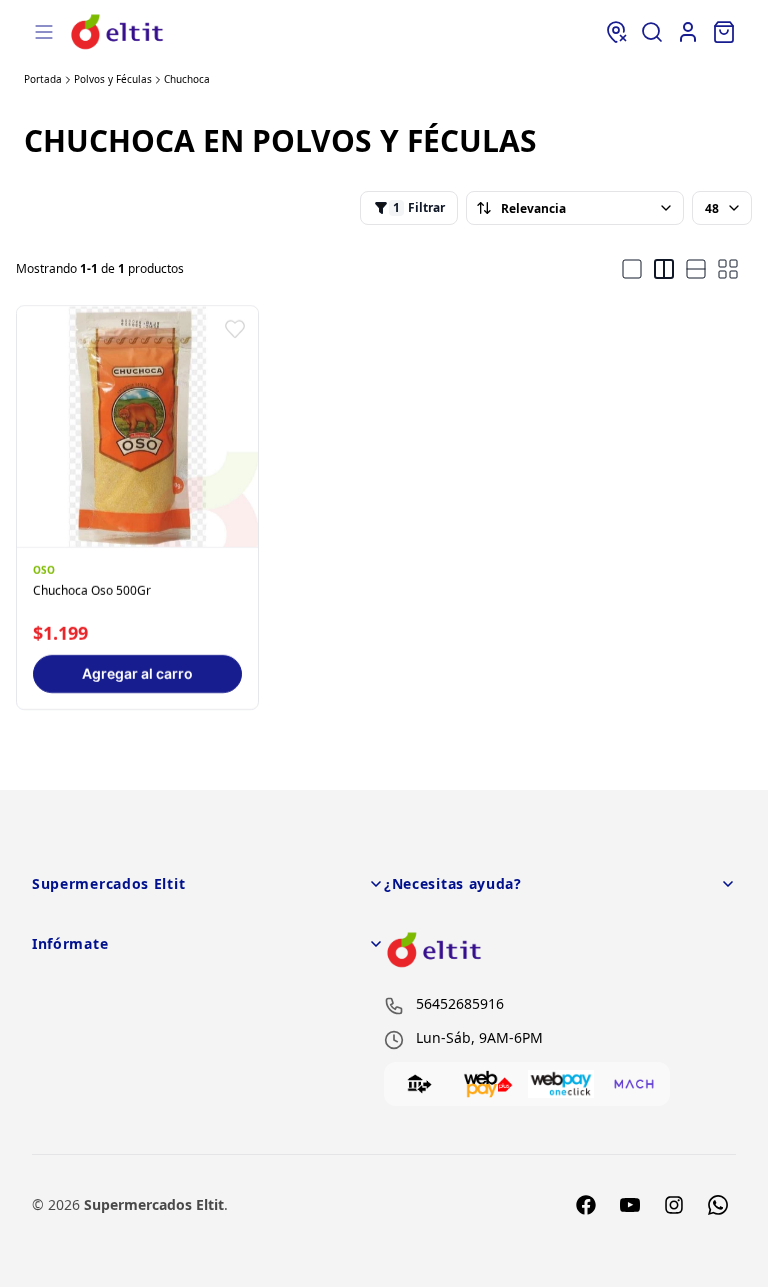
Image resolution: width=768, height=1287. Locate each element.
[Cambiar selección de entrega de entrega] (616, 32)
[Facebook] (586, 1205)
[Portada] (118, 31)
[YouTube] (630, 1205)
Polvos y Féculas (113, 79)
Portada (43, 79)
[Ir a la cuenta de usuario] (688, 32)
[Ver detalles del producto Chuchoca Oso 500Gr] (137, 426)
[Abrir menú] (44, 32)
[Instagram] (674, 1205)
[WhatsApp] (718, 1205)
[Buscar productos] (652, 32)
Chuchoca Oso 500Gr (92, 591)
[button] (235, 329)
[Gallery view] (728, 269)
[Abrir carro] (724, 32)
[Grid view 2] (664, 269)
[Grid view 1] (632, 269)
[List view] (696, 269)
